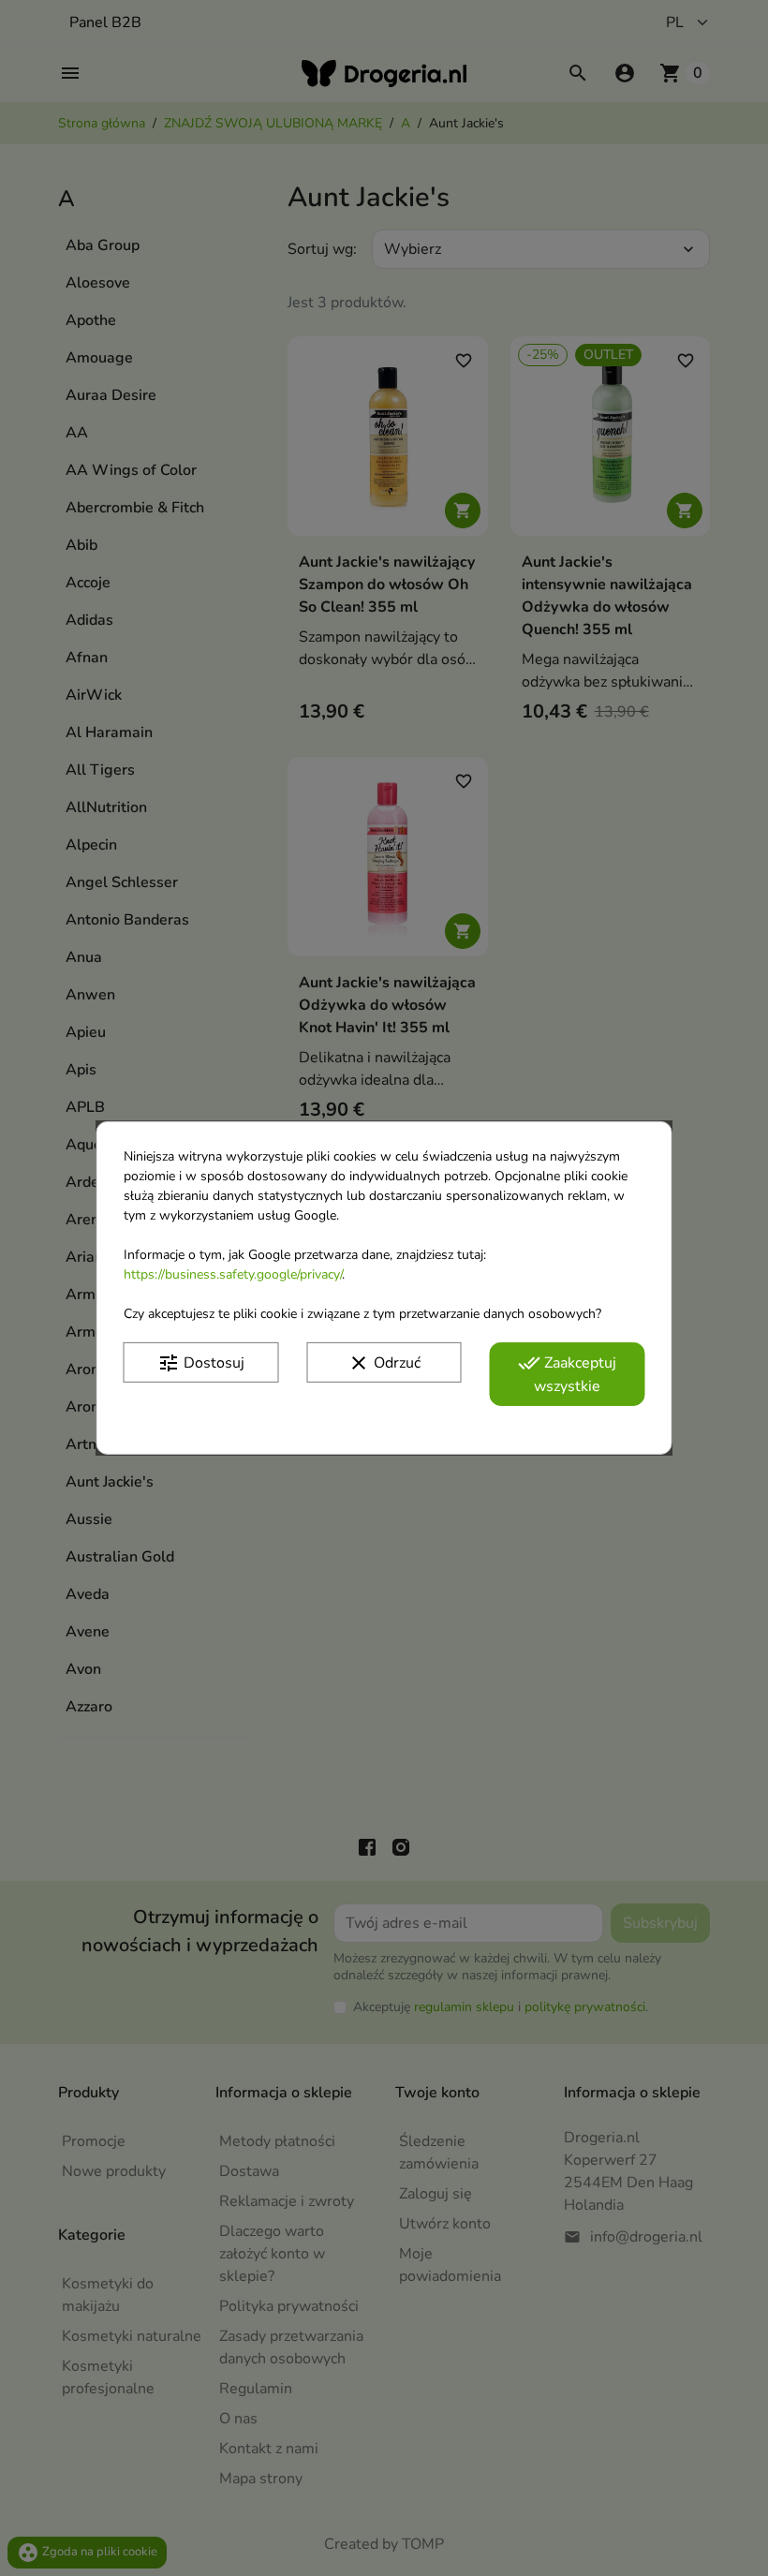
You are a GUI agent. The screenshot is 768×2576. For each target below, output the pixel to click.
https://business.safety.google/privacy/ (233, 1274)
